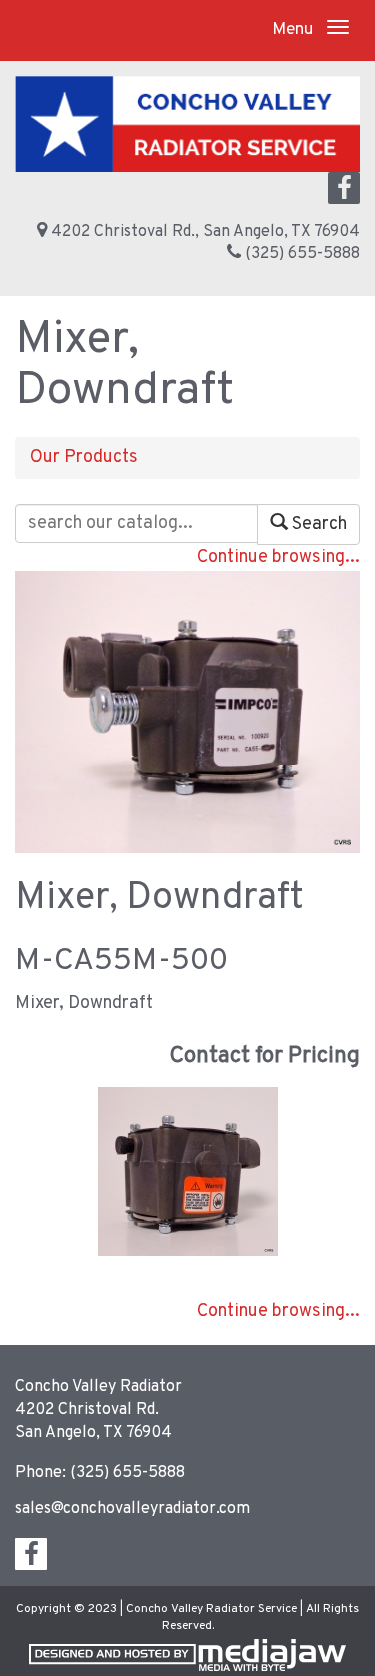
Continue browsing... (278, 557)
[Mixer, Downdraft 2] (188, 1172)
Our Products (84, 457)
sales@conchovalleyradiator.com (132, 1509)
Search (317, 524)
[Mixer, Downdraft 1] (187, 711)
